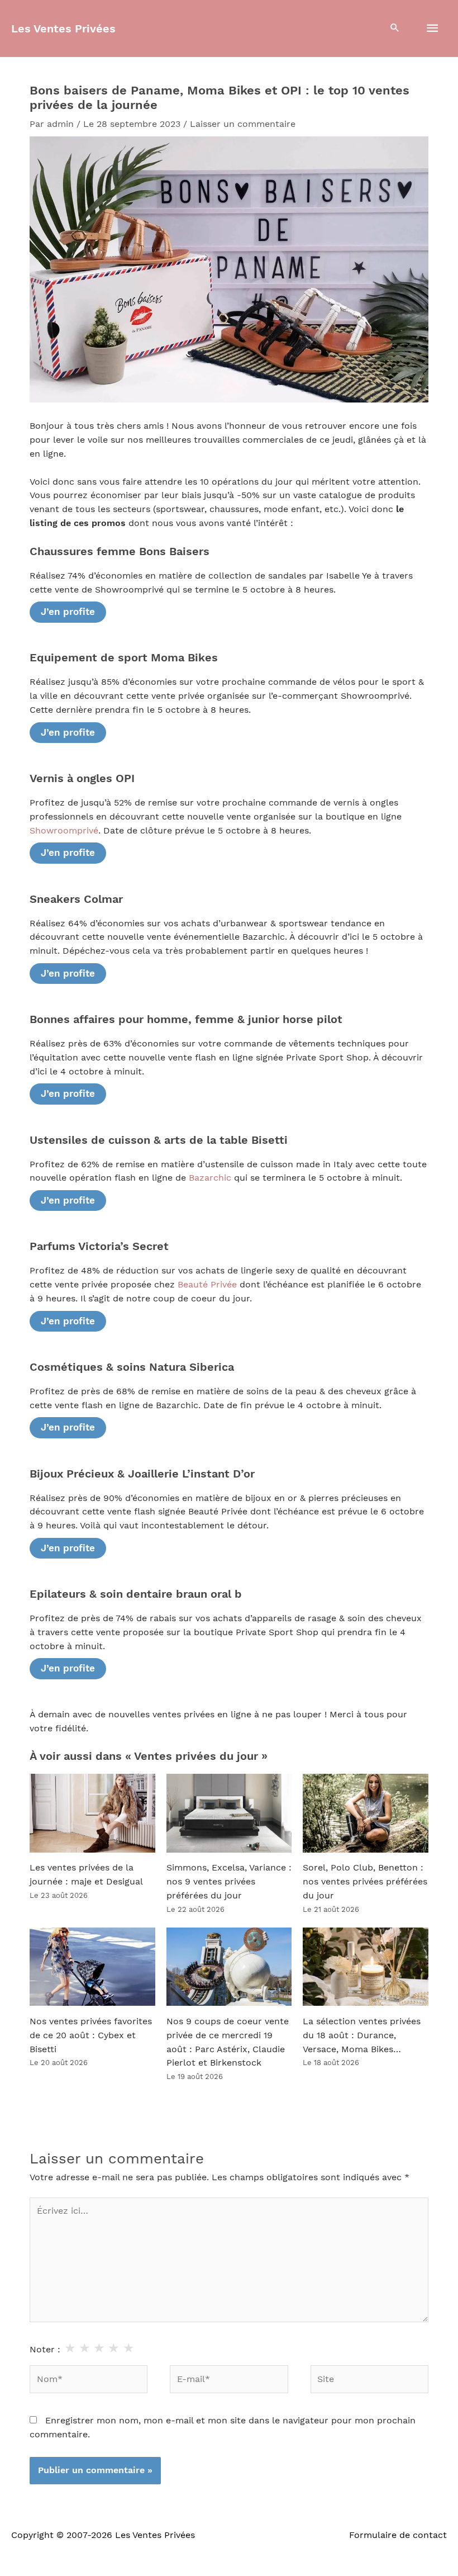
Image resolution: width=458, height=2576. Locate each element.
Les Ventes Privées (63, 29)
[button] (395, 29)
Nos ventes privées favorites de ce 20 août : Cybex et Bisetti (91, 2035)
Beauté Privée (207, 1285)
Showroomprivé (64, 831)
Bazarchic (210, 1178)
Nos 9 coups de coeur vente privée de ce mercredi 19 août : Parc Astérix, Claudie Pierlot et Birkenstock (228, 2042)
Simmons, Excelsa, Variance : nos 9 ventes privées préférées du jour (229, 1882)
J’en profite (68, 612)
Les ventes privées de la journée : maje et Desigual (86, 1875)
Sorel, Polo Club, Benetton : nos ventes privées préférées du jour (365, 1882)
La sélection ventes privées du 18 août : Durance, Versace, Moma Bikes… (362, 2035)
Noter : (45, 2350)
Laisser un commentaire (243, 124)
